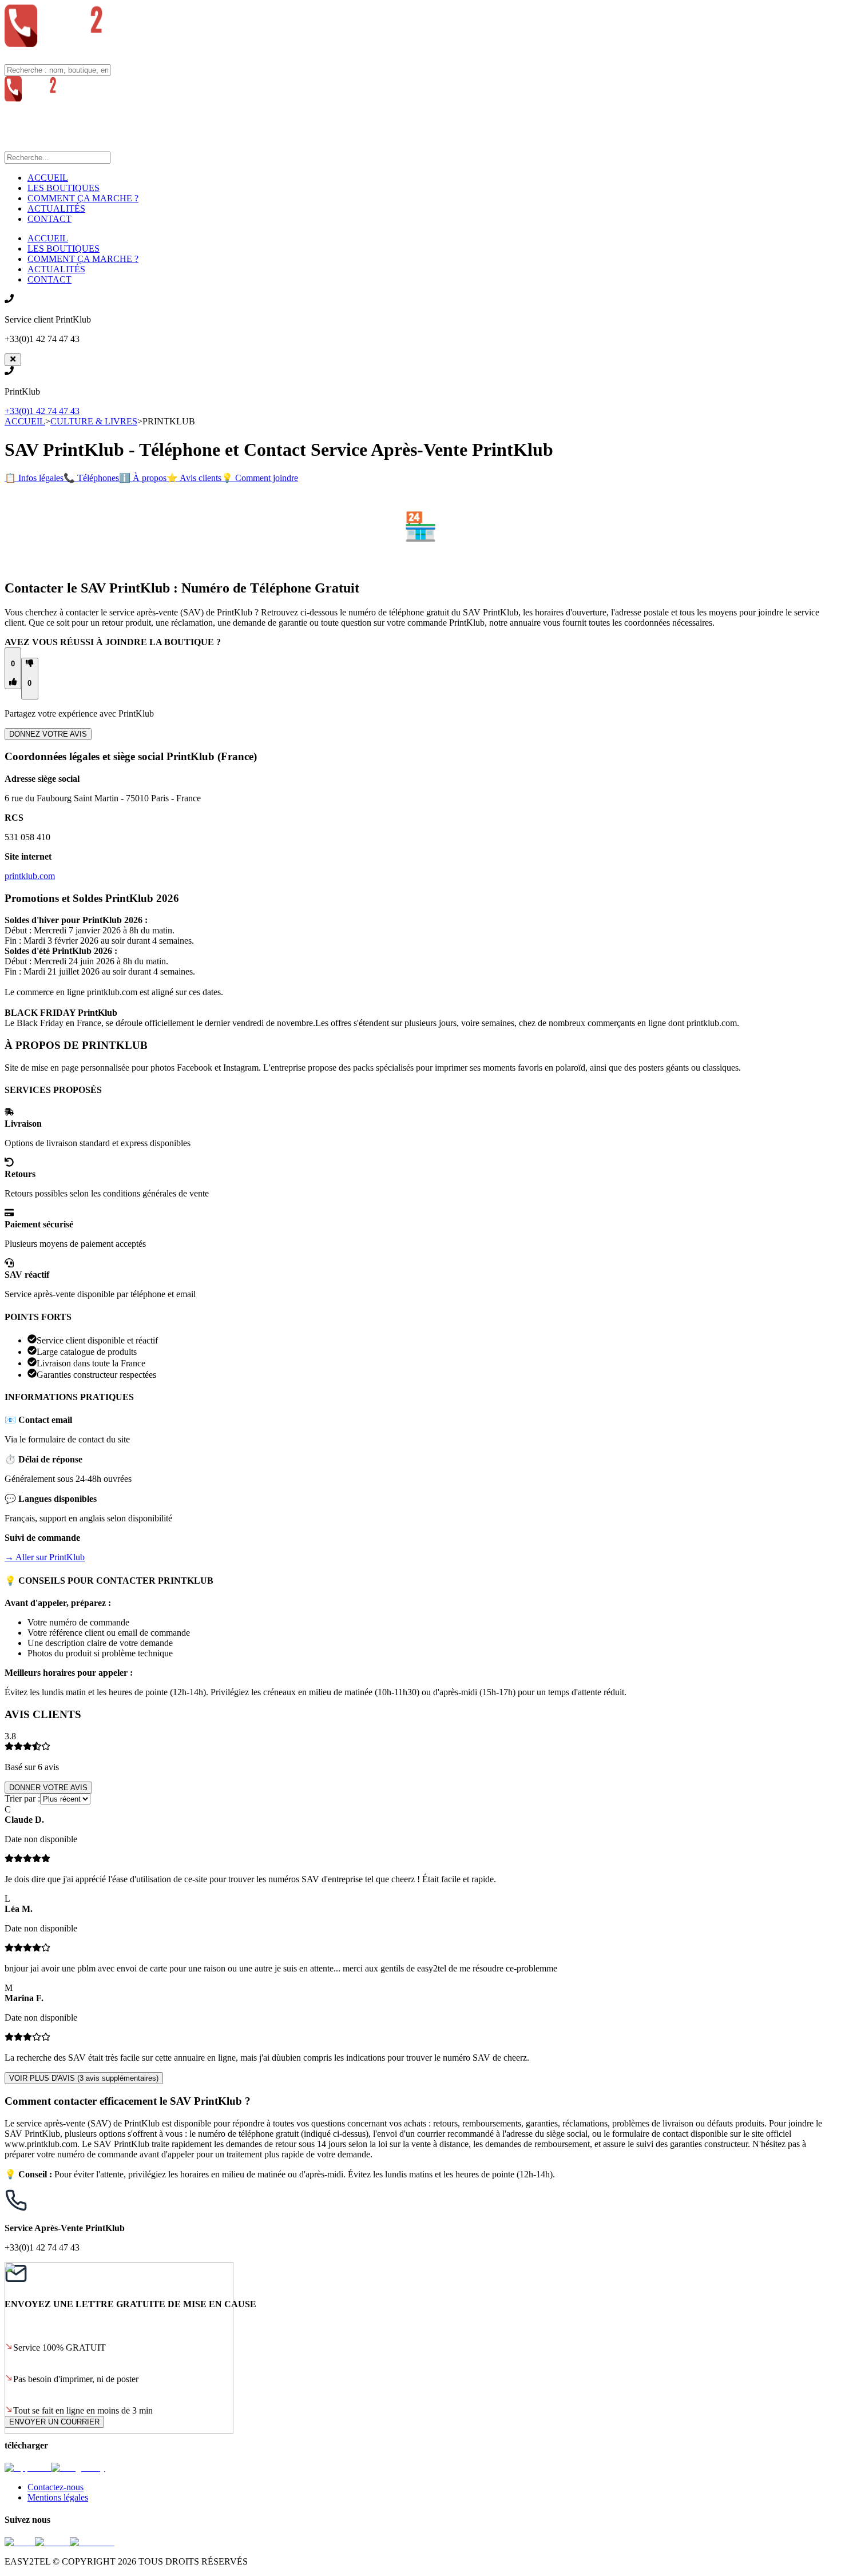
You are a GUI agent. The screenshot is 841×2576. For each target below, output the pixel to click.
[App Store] (28, 2468)
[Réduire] (13, 360)
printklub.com (30, 876)
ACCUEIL (48, 178)
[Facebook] (92, 2542)
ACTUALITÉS (56, 208)
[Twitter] (52, 2542)
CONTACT (49, 219)
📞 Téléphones (91, 478)
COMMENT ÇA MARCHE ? (83, 198)
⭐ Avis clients (194, 478)
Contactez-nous (55, 2487)
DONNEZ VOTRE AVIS (48, 734)
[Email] (20, 2542)
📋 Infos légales (34, 478)
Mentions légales (58, 2497)
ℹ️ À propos (143, 478)
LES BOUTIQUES (64, 188)
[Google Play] (78, 2468)
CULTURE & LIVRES (94, 421)
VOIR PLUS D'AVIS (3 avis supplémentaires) (84, 2078)
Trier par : (22, 1798)
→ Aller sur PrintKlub (45, 1557)
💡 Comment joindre (260, 478)
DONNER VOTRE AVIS (48, 1788)
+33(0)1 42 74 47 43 (42, 411)
